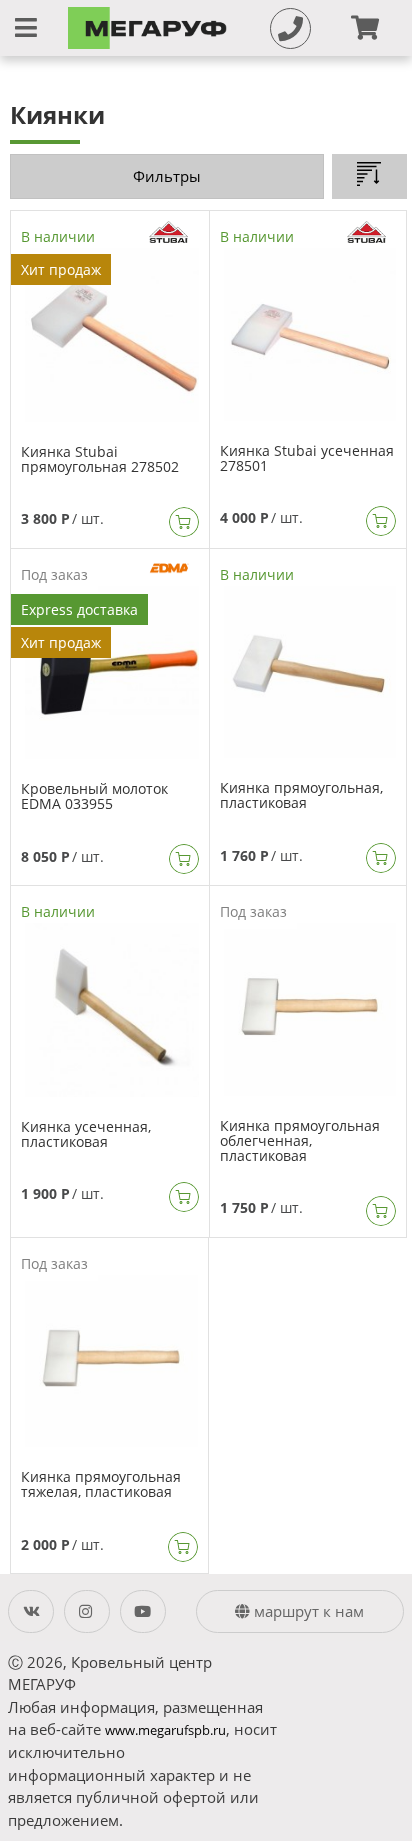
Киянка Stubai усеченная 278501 (307, 458)
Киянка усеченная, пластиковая (86, 1134)
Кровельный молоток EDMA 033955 (94, 796)
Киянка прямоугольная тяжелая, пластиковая (101, 1484)
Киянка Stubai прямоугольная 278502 (100, 459)
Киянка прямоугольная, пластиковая (301, 795)
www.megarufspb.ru (165, 1730)
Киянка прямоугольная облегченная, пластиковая (300, 1140)
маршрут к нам (307, 1611)
